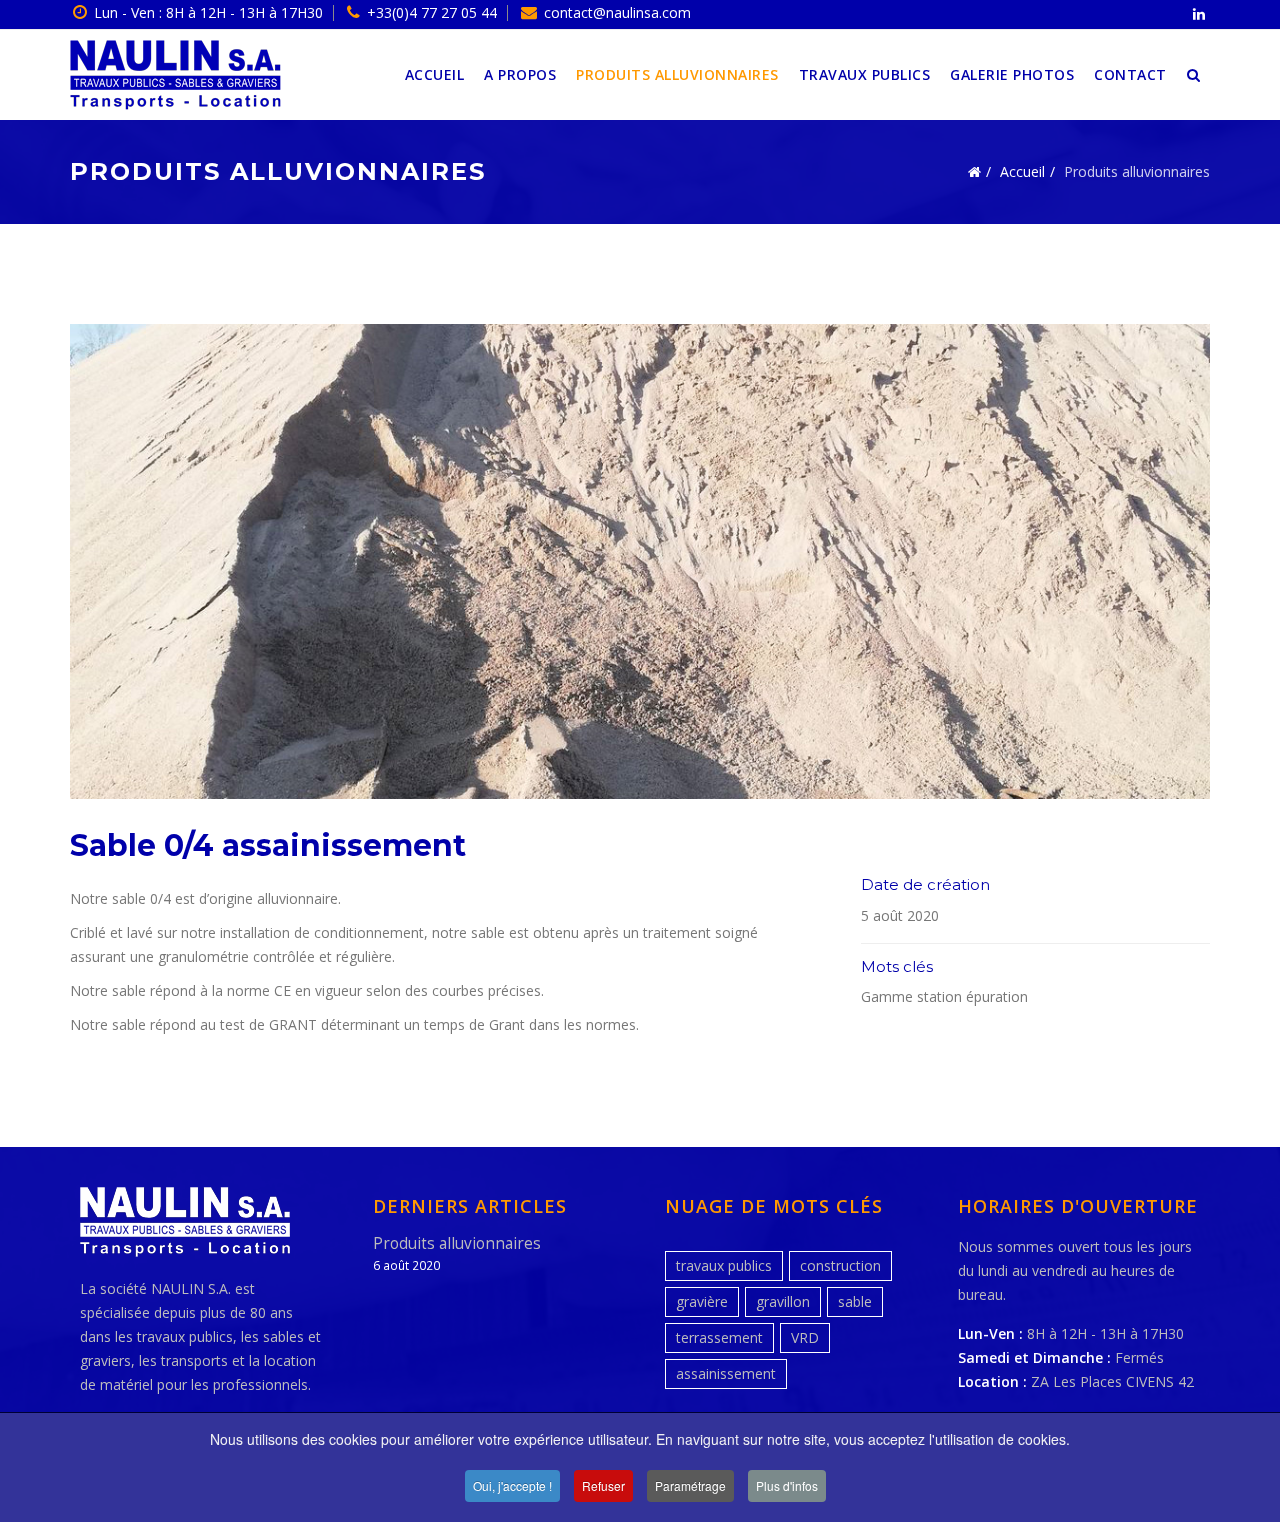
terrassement (719, 1337)
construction (840, 1265)
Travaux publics (865, 74)
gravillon (783, 1301)
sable (855, 1301)
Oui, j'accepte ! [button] (512, 1485)
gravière (702, 1301)
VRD (805, 1337)
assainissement (726, 1373)
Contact (1130, 74)
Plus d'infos (787, 1485)
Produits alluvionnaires (677, 74)
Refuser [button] (603, 1485)
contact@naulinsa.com (617, 12)
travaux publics (724, 1265)
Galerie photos (1012, 74)
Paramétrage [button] (690, 1485)
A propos (520, 74)
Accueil (435, 74)
